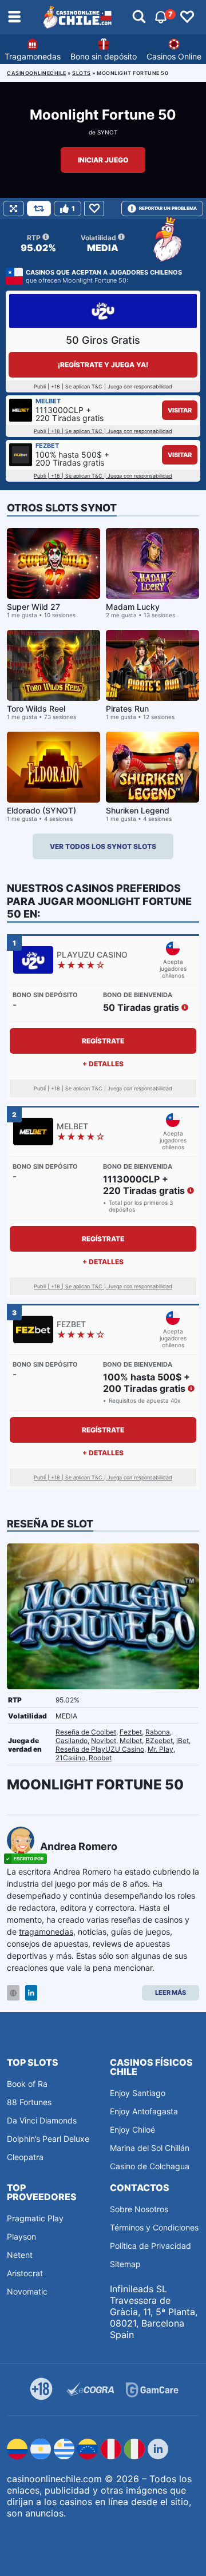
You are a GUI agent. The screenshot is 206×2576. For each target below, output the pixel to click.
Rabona (158, 1732)
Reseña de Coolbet (86, 1732)
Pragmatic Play (35, 2218)
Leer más (171, 1992)
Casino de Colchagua (150, 2166)
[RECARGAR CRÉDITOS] (39, 209)
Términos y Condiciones (154, 2227)
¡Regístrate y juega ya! (103, 365)
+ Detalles (103, 1064)
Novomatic (27, 2291)
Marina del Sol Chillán (150, 2148)
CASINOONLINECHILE (37, 73)
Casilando (72, 1741)
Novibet (104, 1741)
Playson (21, 2236)
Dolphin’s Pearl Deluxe (48, 2139)
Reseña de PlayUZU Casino (100, 1749)
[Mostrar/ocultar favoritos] (187, 17)
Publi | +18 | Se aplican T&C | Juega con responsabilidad (103, 431)
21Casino (70, 1758)
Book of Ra (27, 2084)
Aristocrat (25, 2273)
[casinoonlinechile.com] (78, 17)
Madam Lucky (133, 607)
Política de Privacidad (150, 2246)
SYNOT (107, 132)
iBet (183, 1741)
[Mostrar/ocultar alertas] (139, 17)
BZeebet (159, 1741)
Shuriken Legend (138, 810)
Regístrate (103, 1041)
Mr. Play (161, 1749)
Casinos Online (174, 56)
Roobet (100, 1758)
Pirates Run (127, 709)
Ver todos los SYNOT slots (103, 846)
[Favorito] (94, 209)
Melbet (131, 1741)
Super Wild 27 (33, 607)
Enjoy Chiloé (132, 2130)
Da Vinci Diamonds (42, 2120)
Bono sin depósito (104, 56)
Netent (20, 2255)
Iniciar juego (103, 160)
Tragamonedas (33, 56)
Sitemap (125, 2264)
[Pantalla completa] (13, 209)
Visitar (180, 410)
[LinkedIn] (31, 1993)
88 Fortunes (29, 2102)
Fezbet (131, 1732)
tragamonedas (46, 1932)
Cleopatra (25, 2157)
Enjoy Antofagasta (144, 2111)
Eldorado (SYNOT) (41, 810)
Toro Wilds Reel (36, 709)
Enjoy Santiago (138, 2093)
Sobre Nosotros (139, 2209)
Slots (82, 73)
